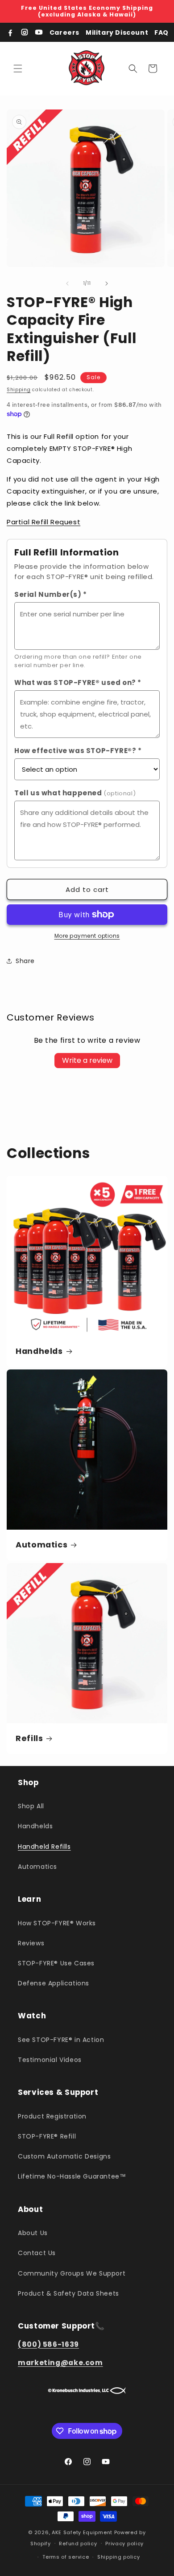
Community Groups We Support (72, 2273)
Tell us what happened (75, 793)
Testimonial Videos (50, 2060)
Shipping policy (119, 2557)
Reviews (31, 1943)
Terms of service (66, 2557)
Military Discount (117, 32)
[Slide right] (107, 284)
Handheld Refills (44, 1847)
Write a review (87, 1060)
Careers (64, 32)
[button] (18, 69)
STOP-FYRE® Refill (47, 2136)
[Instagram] (25, 32)
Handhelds (39, 1351)
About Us (33, 2233)
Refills (29, 1739)
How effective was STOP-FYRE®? (78, 751)
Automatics (41, 1545)
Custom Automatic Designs (64, 2156)
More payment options (87, 936)
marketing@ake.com (60, 2363)
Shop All (31, 1806)
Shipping (19, 390)
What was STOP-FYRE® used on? (78, 682)
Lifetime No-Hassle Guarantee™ (72, 2176)
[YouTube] (39, 32)
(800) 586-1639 (48, 2344)
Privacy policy (124, 2544)
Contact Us (37, 2253)
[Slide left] (67, 284)
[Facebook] (10, 32)
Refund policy (78, 2544)
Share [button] (25, 961)
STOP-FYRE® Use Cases (56, 1963)
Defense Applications (54, 1983)
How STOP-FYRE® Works (57, 1923)
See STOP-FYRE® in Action (61, 2040)
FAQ (162, 32)
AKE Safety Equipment (82, 2532)
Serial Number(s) (51, 594)
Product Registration (52, 2116)
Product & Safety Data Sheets (68, 2293)
